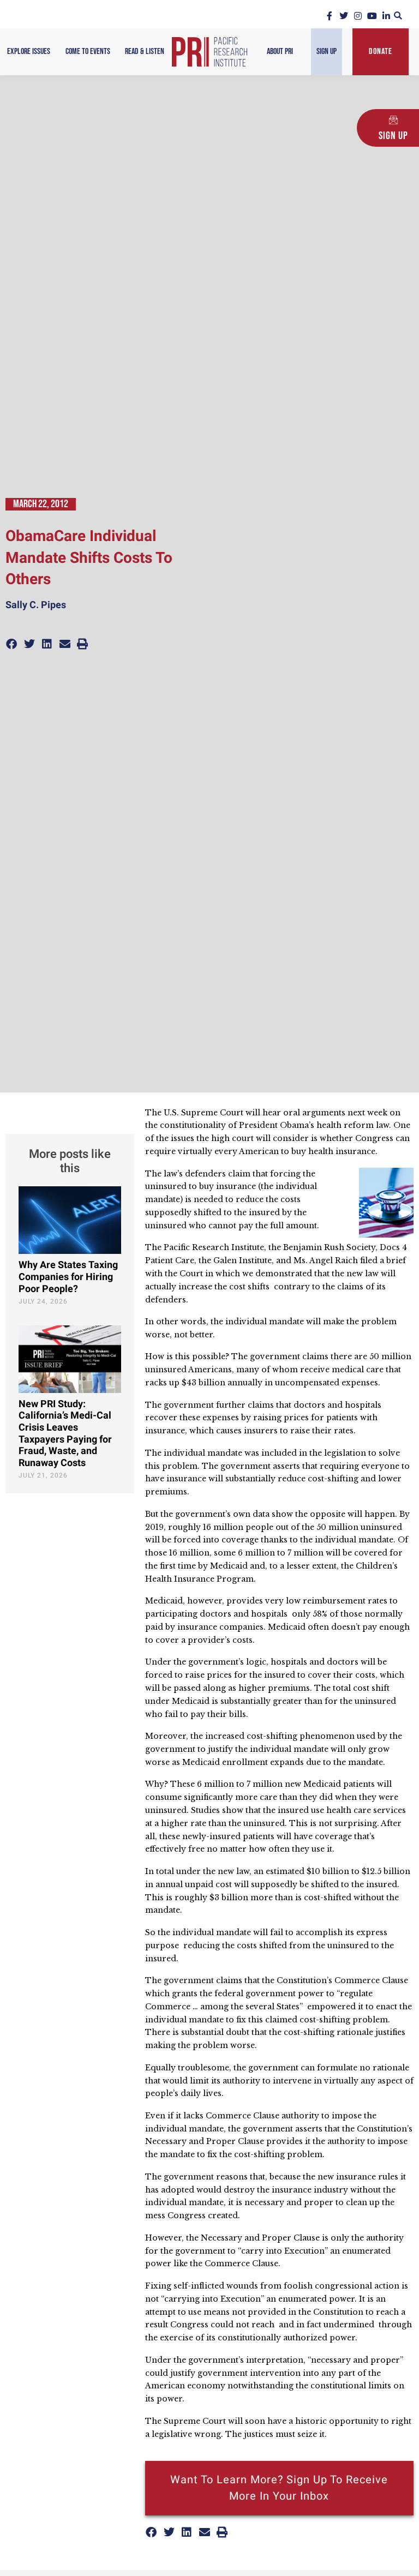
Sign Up (327, 52)
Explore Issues (29, 52)
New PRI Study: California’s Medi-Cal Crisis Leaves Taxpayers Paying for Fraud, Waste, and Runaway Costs (65, 1434)
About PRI (280, 52)
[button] (398, 16)
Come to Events (88, 52)
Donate (381, 52)
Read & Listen (145, 52)
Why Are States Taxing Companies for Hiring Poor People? (68, 1277)
